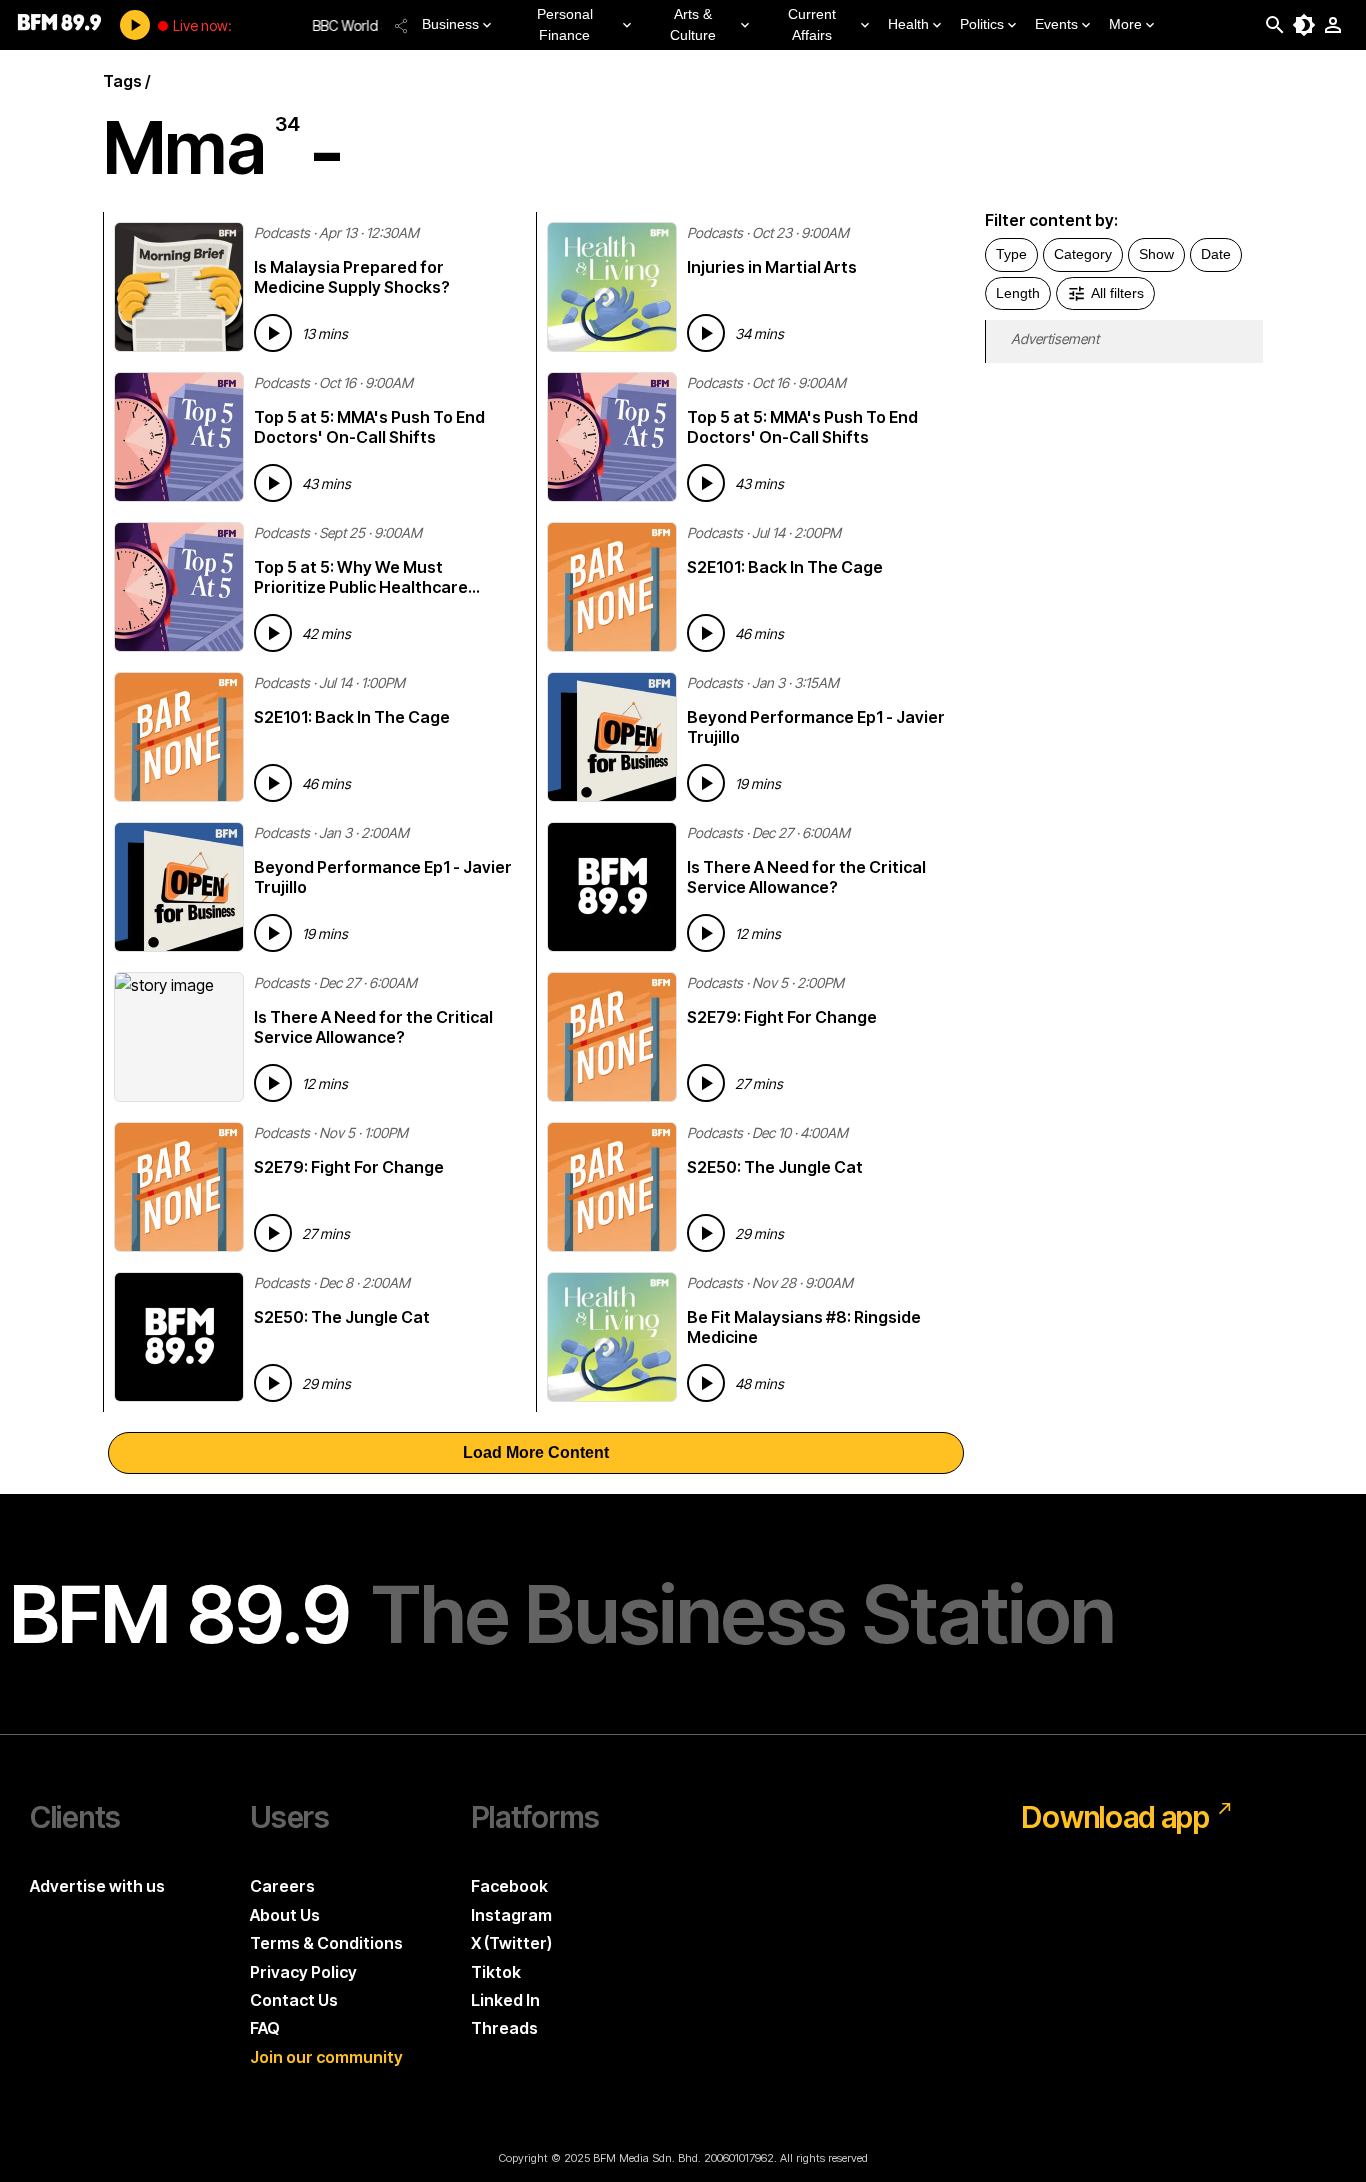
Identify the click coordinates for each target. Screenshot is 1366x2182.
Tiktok (496, 1972)
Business (450, 24)
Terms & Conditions (326, 1943)
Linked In (505, 2000)
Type (1011, 254)
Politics (982, 24)
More (1125, 24)
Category (1083, 254)
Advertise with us (97, 1886)
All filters (1117, 293)
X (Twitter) (511, 1943)
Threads (504, 2028)
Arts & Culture (693, 24)
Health (908, 24)
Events (1056, 24)
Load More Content (536, 1452)
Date (1216, 254)
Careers (282, 1886)
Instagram (511, 1915)
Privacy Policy (303, 1972)
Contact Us (294, 2000)
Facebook (509, 1886)
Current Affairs (812, 24)
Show (1156, 254)
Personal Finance (565, 24)
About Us (285, 1915)
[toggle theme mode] (1304, 25)
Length (1018, 293)
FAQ (265, 2028)
